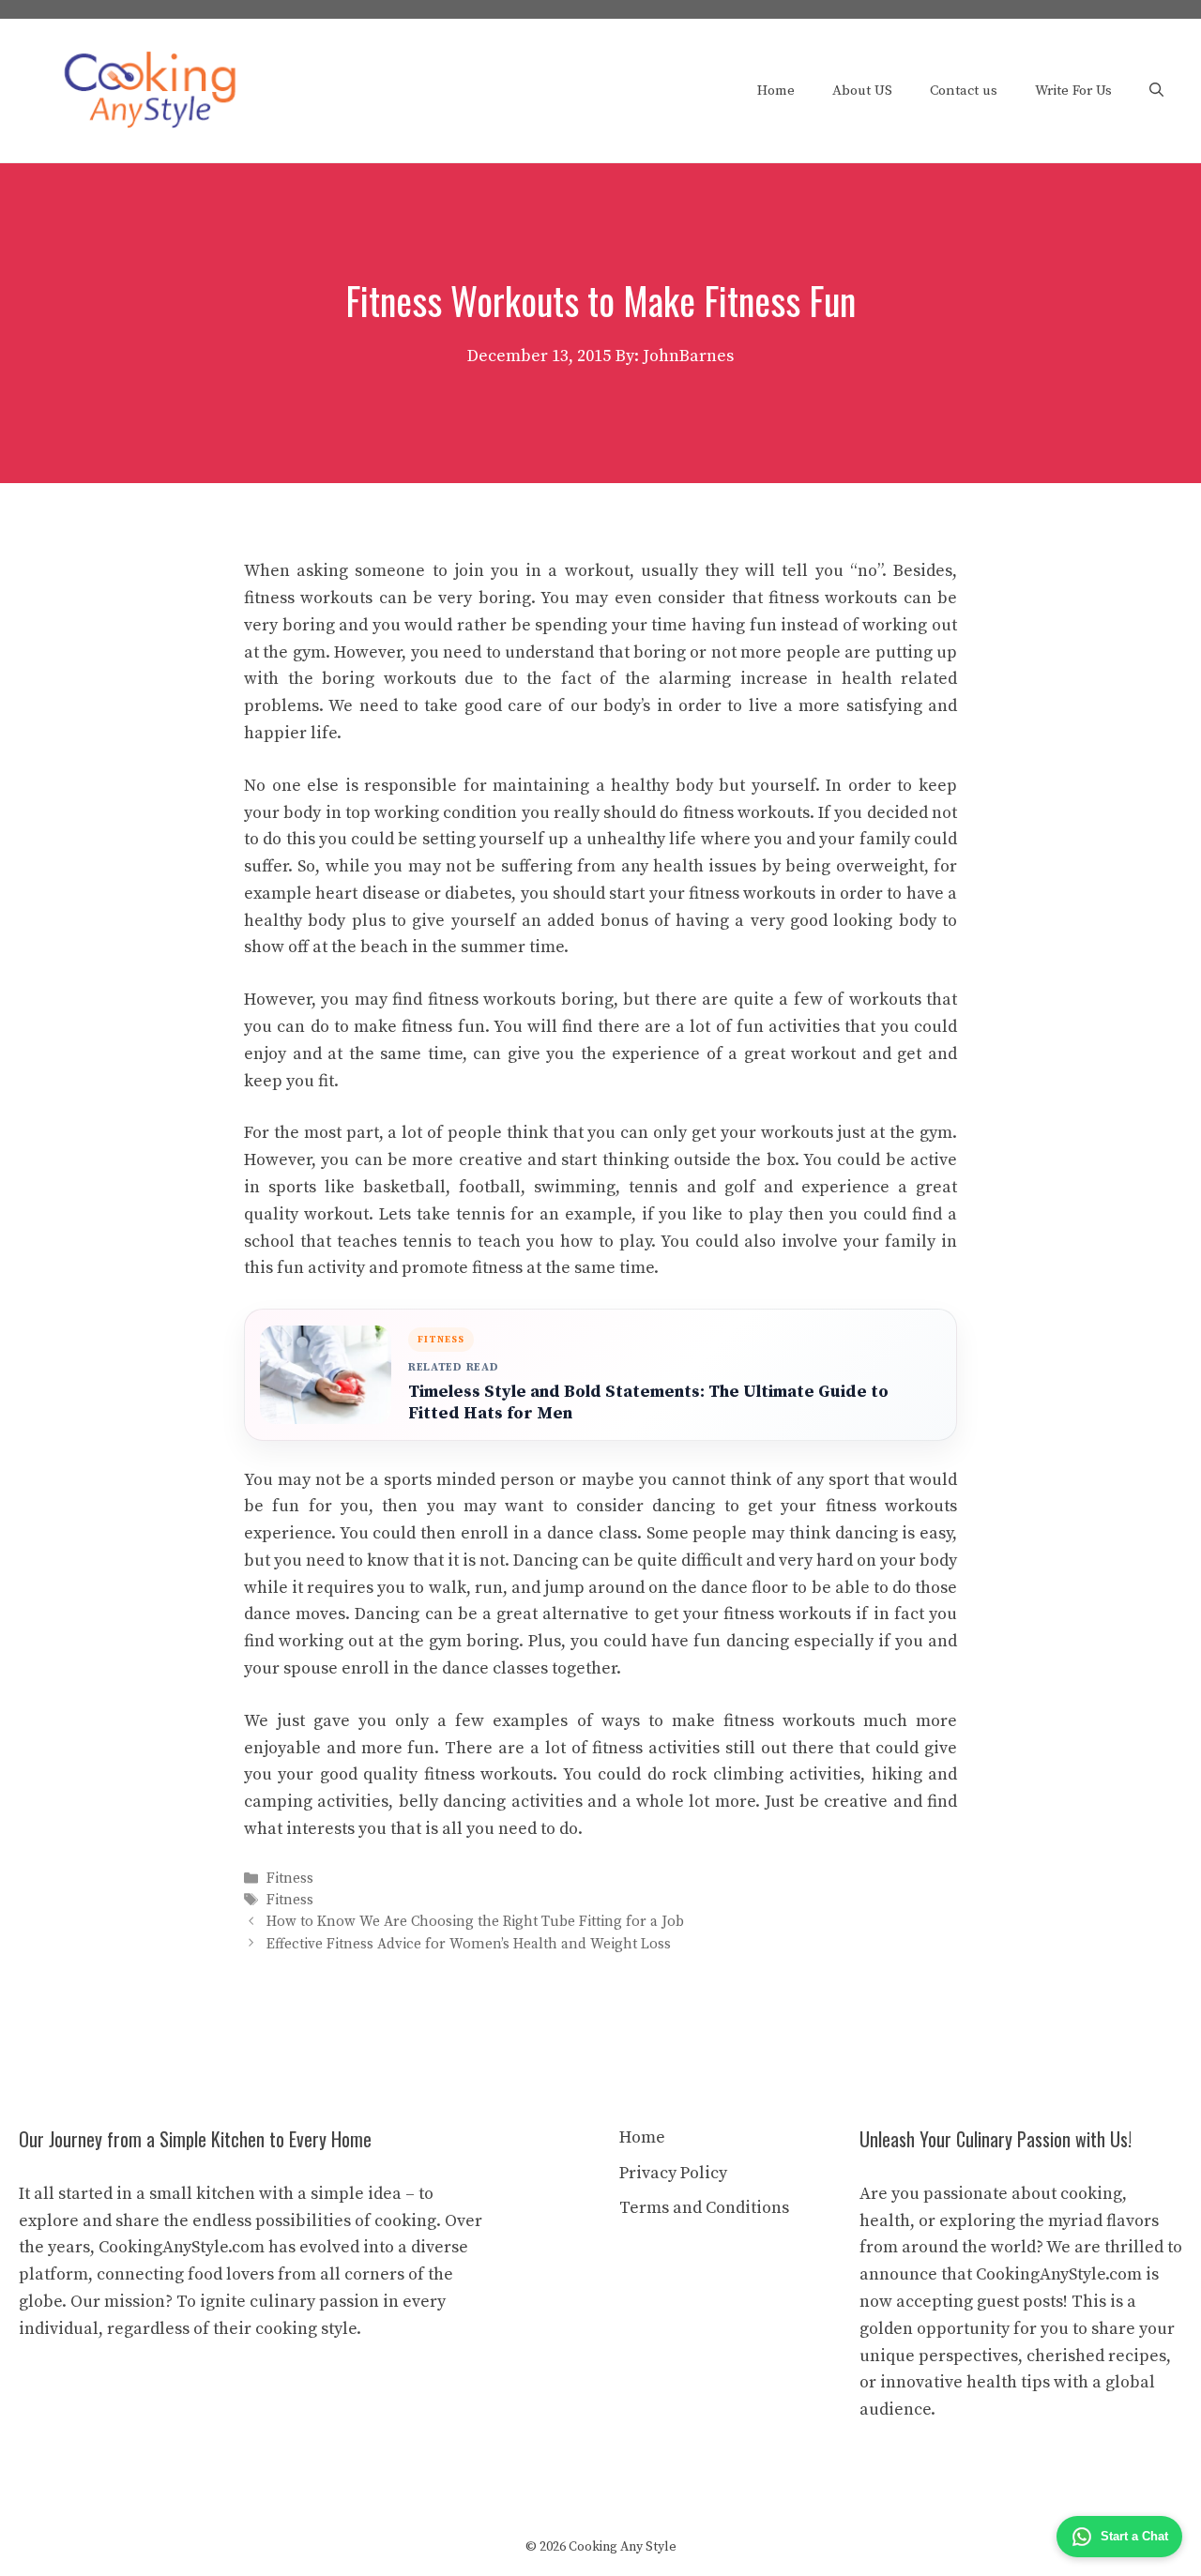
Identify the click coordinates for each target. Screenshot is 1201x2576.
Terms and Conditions (704, 2208)
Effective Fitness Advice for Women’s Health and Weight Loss (469, 1944)
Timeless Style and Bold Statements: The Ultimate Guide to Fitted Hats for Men (648, 1402)
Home (776, 91)
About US (862, 91)
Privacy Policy (673, 2173)
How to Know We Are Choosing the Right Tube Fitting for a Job (475, 1923)
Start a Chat (1134, 2536)
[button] (1156, 91)
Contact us (964, 91)
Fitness (290, 1879)
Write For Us (1073, 91)
